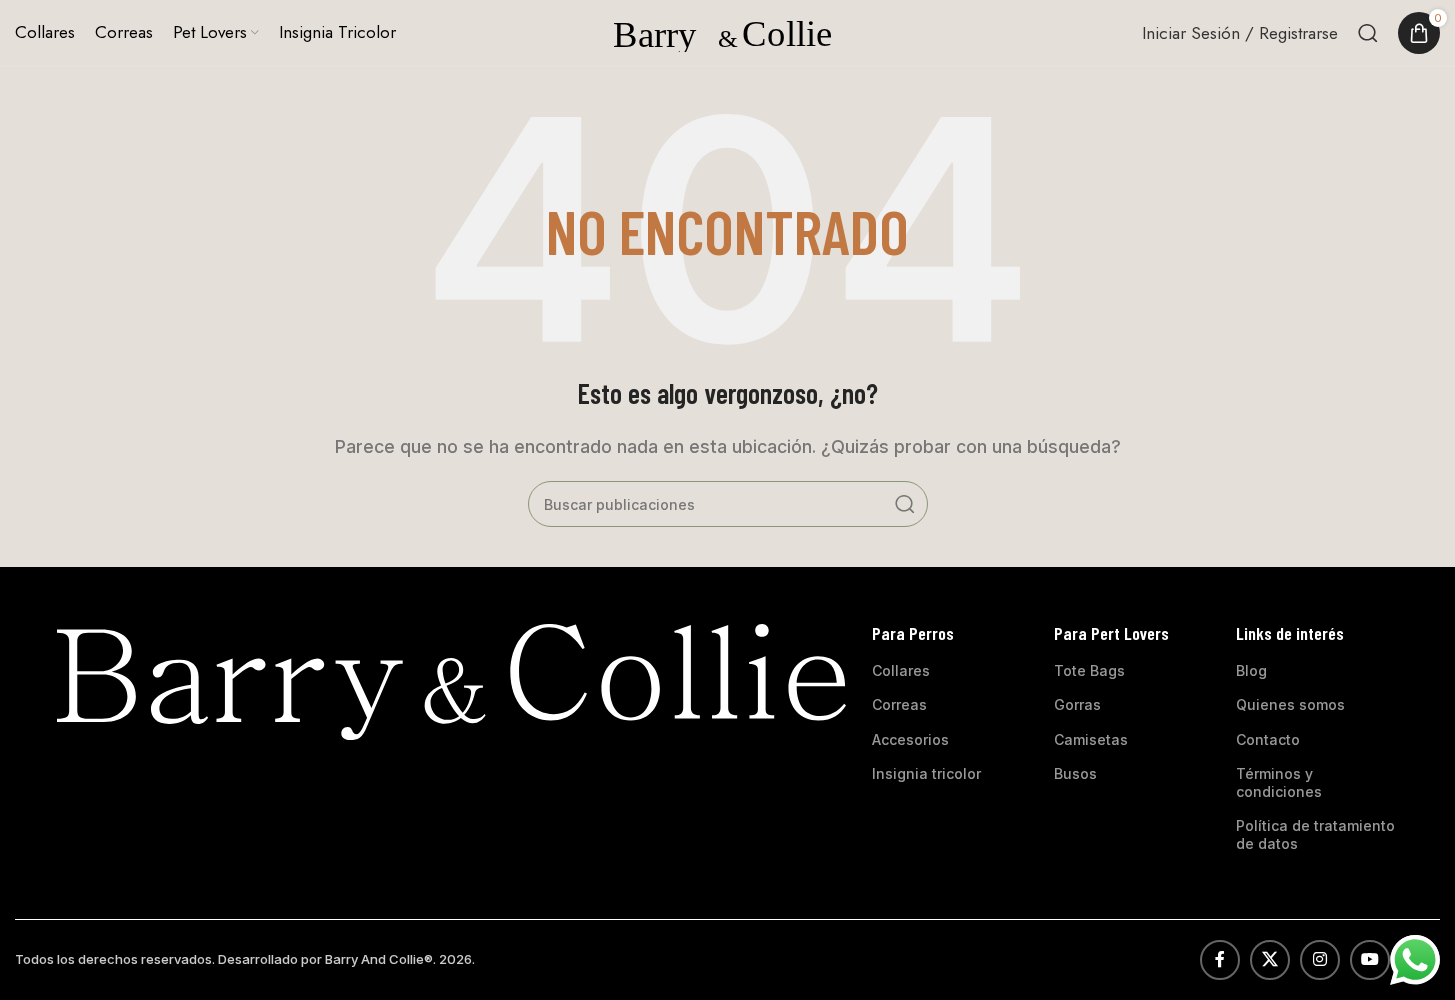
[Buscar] (1368, 33)
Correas (899, 704)
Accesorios (910, 739)
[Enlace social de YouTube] (1370, 960)
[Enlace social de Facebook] (1220, 960)
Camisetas (1091, 739)
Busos (1075, 773)
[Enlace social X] (1270, 960)
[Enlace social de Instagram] (1320, 960)
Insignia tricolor (926, 773)
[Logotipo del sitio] (728, 31)
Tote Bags (1089, 670)
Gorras (1077, 704)
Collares (901, 670)
